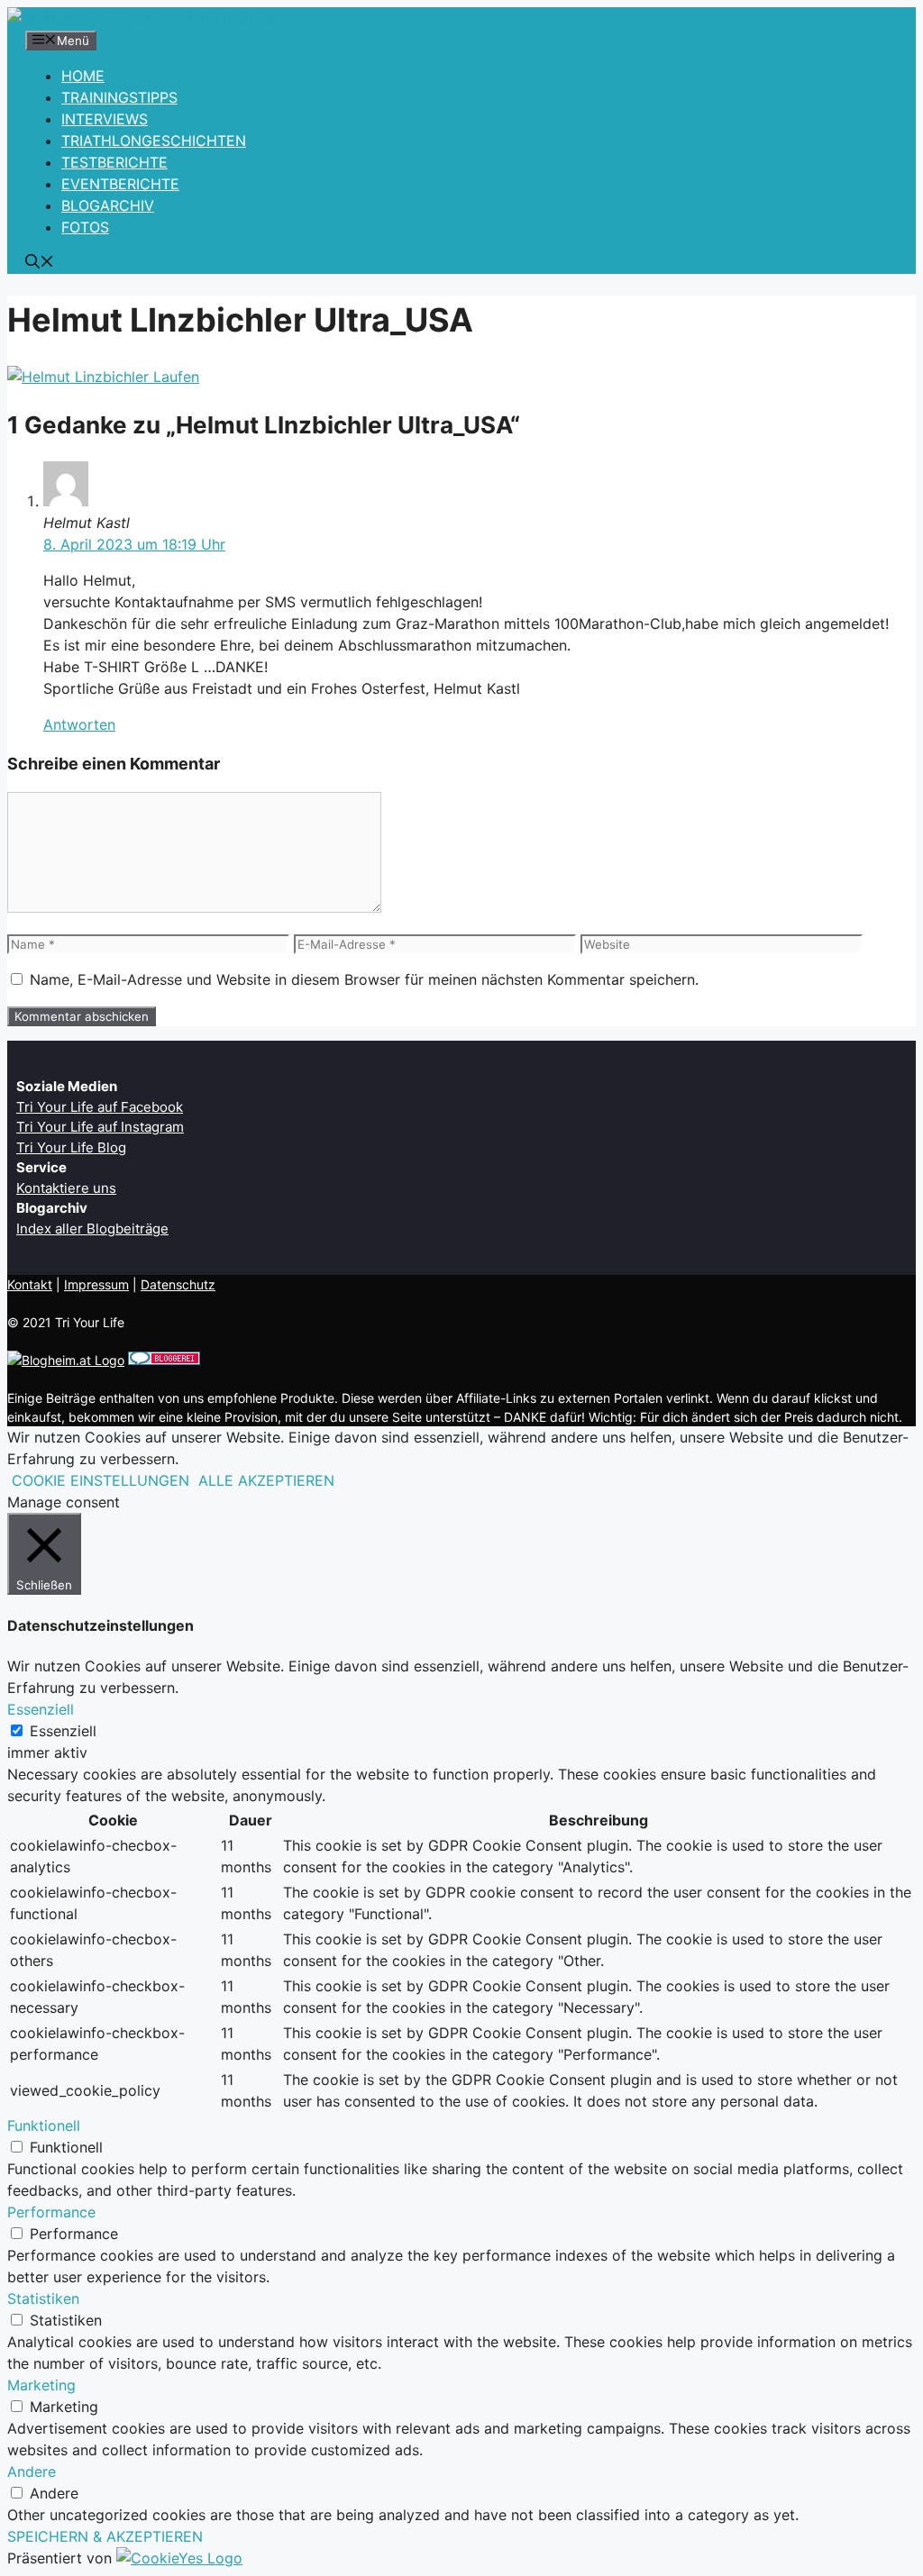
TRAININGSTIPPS (119, 97)
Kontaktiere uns (66, 1188)
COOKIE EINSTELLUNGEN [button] (101, 1480)
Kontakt (30, 1284)
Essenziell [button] (41, 1709)
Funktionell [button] (44, 2125)
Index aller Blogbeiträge (92, 1229)
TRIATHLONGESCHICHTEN (154, 141)
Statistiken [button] (43, 2298)
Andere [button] (32, 2471)
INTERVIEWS (105, 119)
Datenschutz (178, 1284)
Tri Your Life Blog (71, 1147)
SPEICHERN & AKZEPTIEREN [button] (105, 2536)
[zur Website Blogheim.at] (66, 1360)
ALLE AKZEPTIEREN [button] (266, 1480)
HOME (83, 76)
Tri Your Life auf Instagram (100, 1127)
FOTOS (85, 227)
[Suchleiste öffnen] (40, 263)
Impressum (96, 1284)
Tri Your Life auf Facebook (100, 1107)
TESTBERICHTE (114, 162)
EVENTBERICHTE (120, 184)
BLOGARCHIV (108, 205)
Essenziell (63, 1731)
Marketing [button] (41, 2385)
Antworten (79, 724)
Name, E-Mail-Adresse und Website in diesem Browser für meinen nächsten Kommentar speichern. (364, 979)
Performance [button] (51, 2212)
